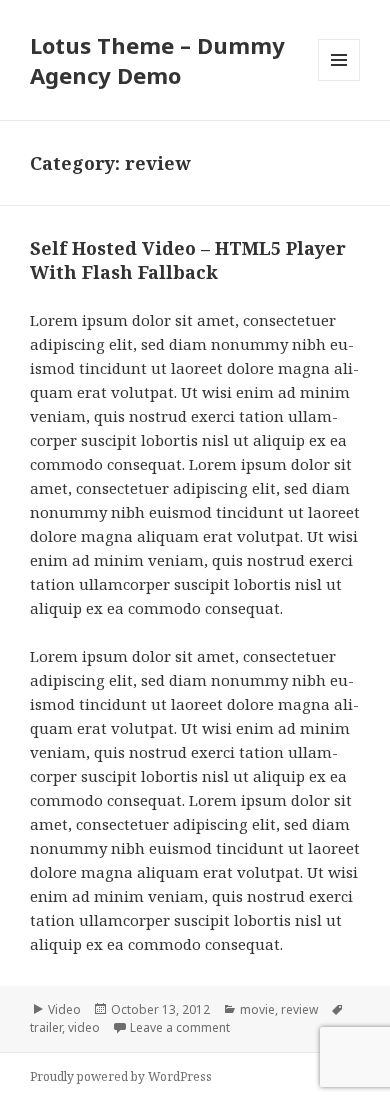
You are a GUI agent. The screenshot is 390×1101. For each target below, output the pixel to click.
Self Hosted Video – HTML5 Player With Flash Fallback (188, 260)
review (299, 1009)
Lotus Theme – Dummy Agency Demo (157, 60)
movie (257, 1009)
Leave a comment (180, 1027)
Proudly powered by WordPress (121, 1076)
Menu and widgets (339, 80)
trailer (46, 1027)
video (84, 1027)
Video (64, 1009)
